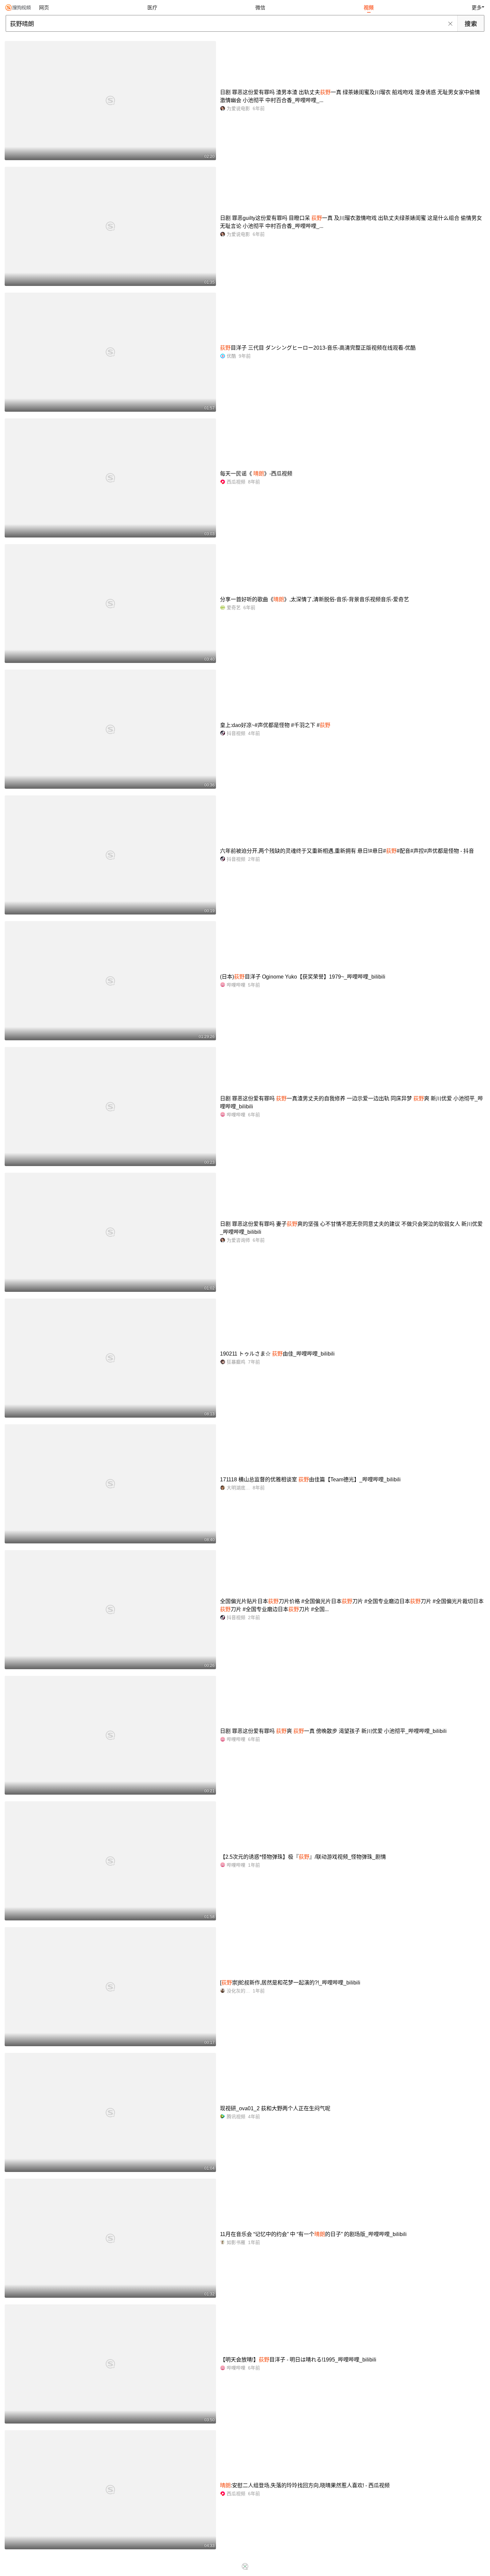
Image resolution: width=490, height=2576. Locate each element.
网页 (44, 8)
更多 (477, 8)
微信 (260, 8)
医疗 (152, 8)
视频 (369, 8)
